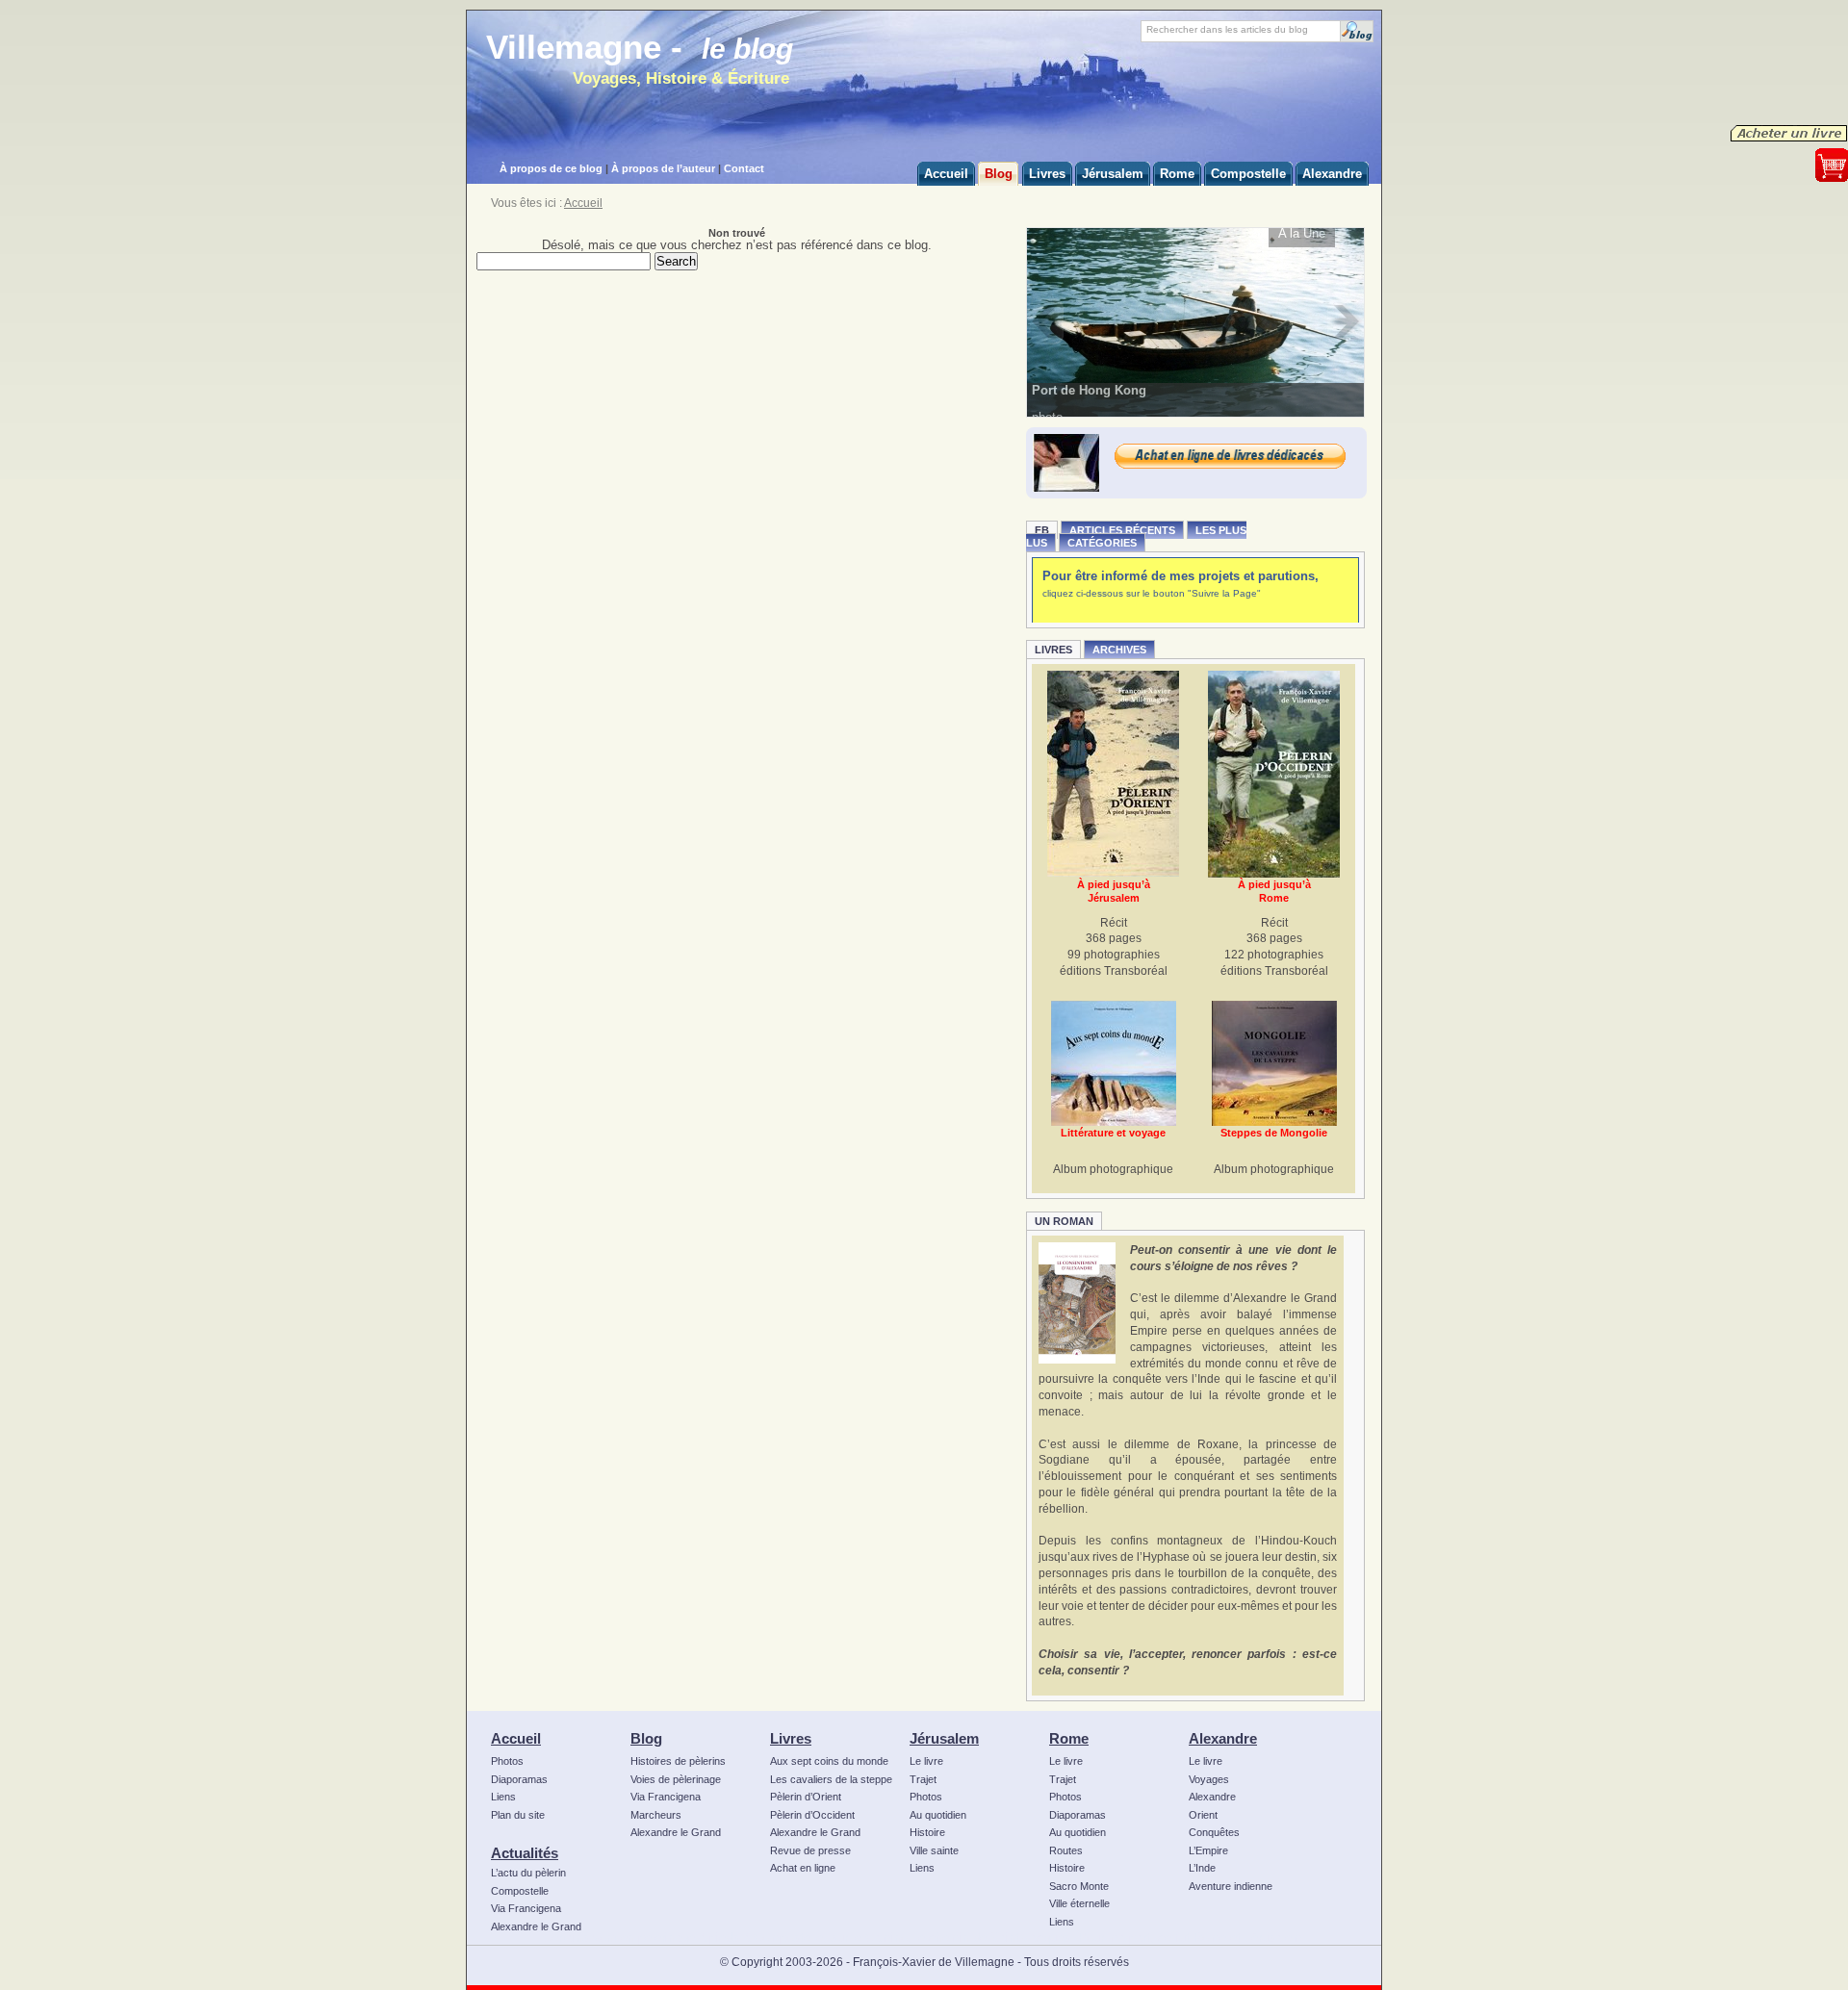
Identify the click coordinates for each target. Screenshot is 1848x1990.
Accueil (583, 203)
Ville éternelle (1079, 1903)
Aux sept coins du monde (829, 1761)
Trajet (923, 1779)
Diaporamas (519, 1779)
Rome (1069, 1738)
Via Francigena (526, 1908)
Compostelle (520, 1891)
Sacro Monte (1079, 1886)
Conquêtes (1214, 1832)
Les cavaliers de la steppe (831, 1779)
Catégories (1102, 543)
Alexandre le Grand (536, 1926)
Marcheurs (656, 1815)
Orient (1203, 1815)
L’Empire (1208, 1850)
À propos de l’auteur (663, 168)
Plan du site (518, 1815)
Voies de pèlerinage (676, 1779)
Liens (503, 1797)
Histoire (927, 1832)
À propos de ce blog (551, 168)
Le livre (926, 1761)
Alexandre (1223, 1738)
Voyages (1209, 1779)
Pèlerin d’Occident (812, 1815)
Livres (1053, 650)
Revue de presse (810, 1850)
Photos (507, 1761)
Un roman (1064, 1221)
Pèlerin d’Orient (806, 1797)
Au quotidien (938, 1815)
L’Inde (1202, 1868)
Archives (1119, 650)
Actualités (525, 1853)
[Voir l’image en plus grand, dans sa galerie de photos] (1196, 321)
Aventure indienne (1231, 1886)
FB (1042, 530)
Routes (1066, 1850)
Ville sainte (934, 1850)
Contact (744, 168)
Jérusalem (944, 1738)
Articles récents (1122, 530)
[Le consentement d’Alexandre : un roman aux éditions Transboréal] (1077, 1303)
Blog (646, 1738)
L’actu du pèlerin (528, 1873)
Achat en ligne (803, 1868)
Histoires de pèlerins (678, 1761)
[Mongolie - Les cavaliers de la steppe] (1274, 1063)
